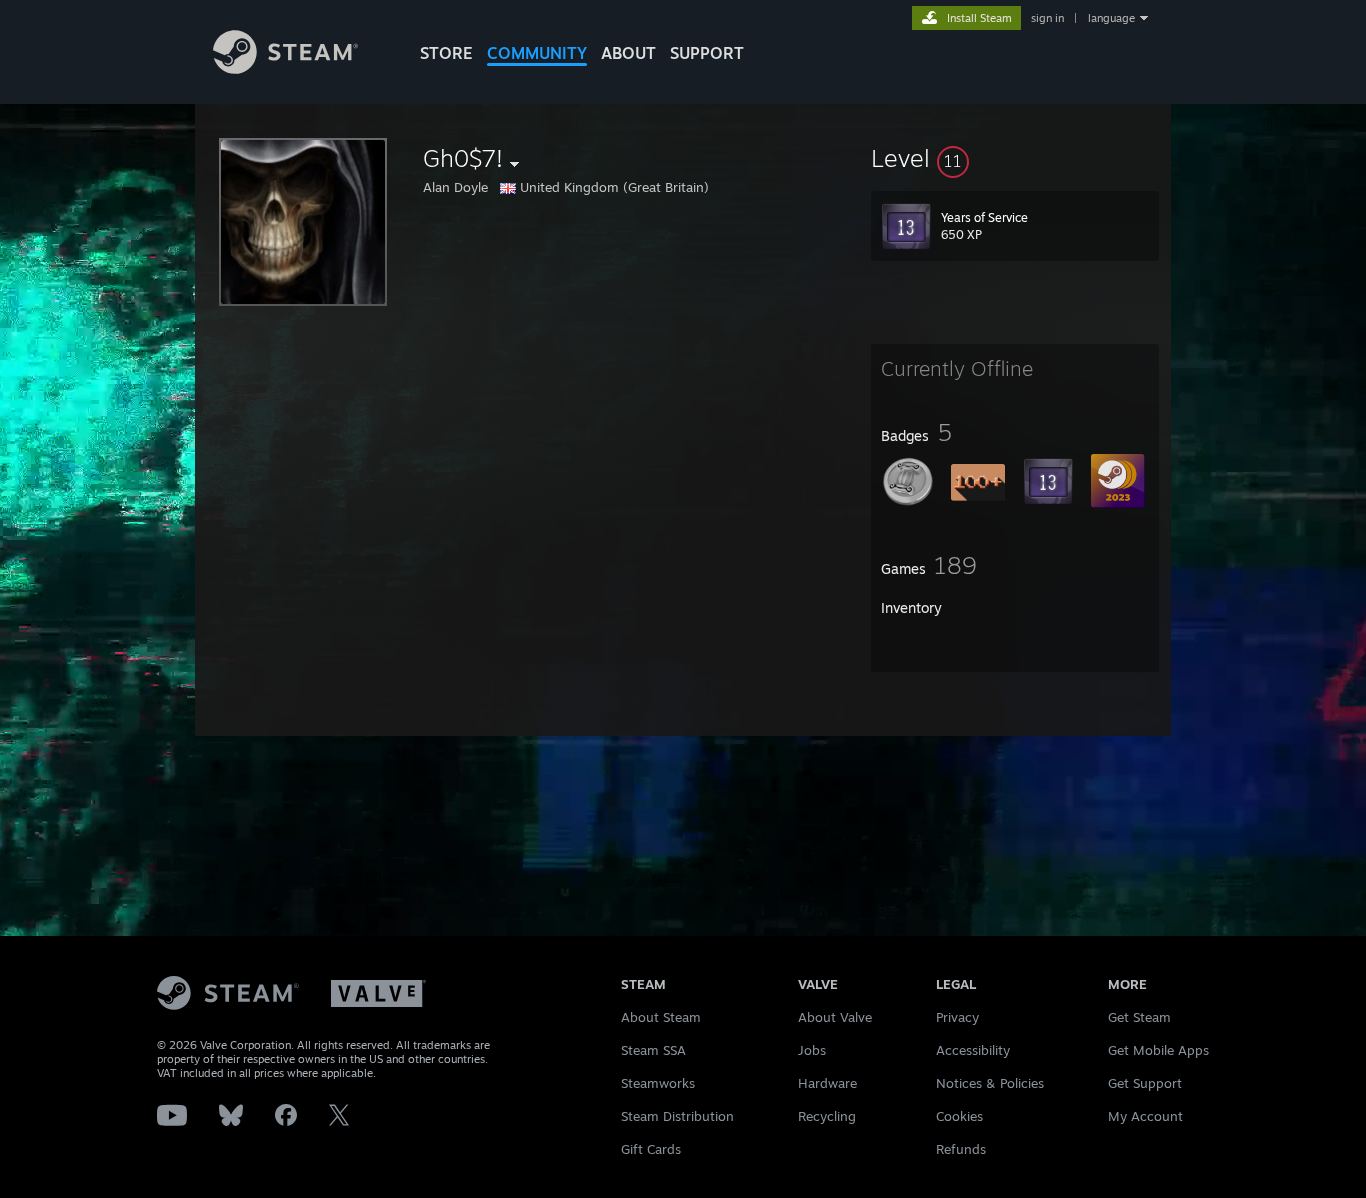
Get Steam (1139, 1017)
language (1111, 18)
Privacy (957, 1017)
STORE (446, 53)
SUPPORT (707, 53)
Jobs (812, 1050)
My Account (1145, 1116)
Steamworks (658, 1083)
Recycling (827, 1116)
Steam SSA (653, 1050)
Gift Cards (651, 1149)
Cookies (959, 1116)
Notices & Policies (990, 1083)
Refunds (961, 1149)
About (628, 53)
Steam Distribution (677, 1116)
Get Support (1145, 1083)
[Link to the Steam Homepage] (285, 68)
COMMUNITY (537, 53)
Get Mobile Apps (1158, 1050)
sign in (1047, 18)
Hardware (827, 1083)
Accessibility (973, 1050)
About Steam (661, 1017)
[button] (1015, 158)
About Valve (835, 1017)
